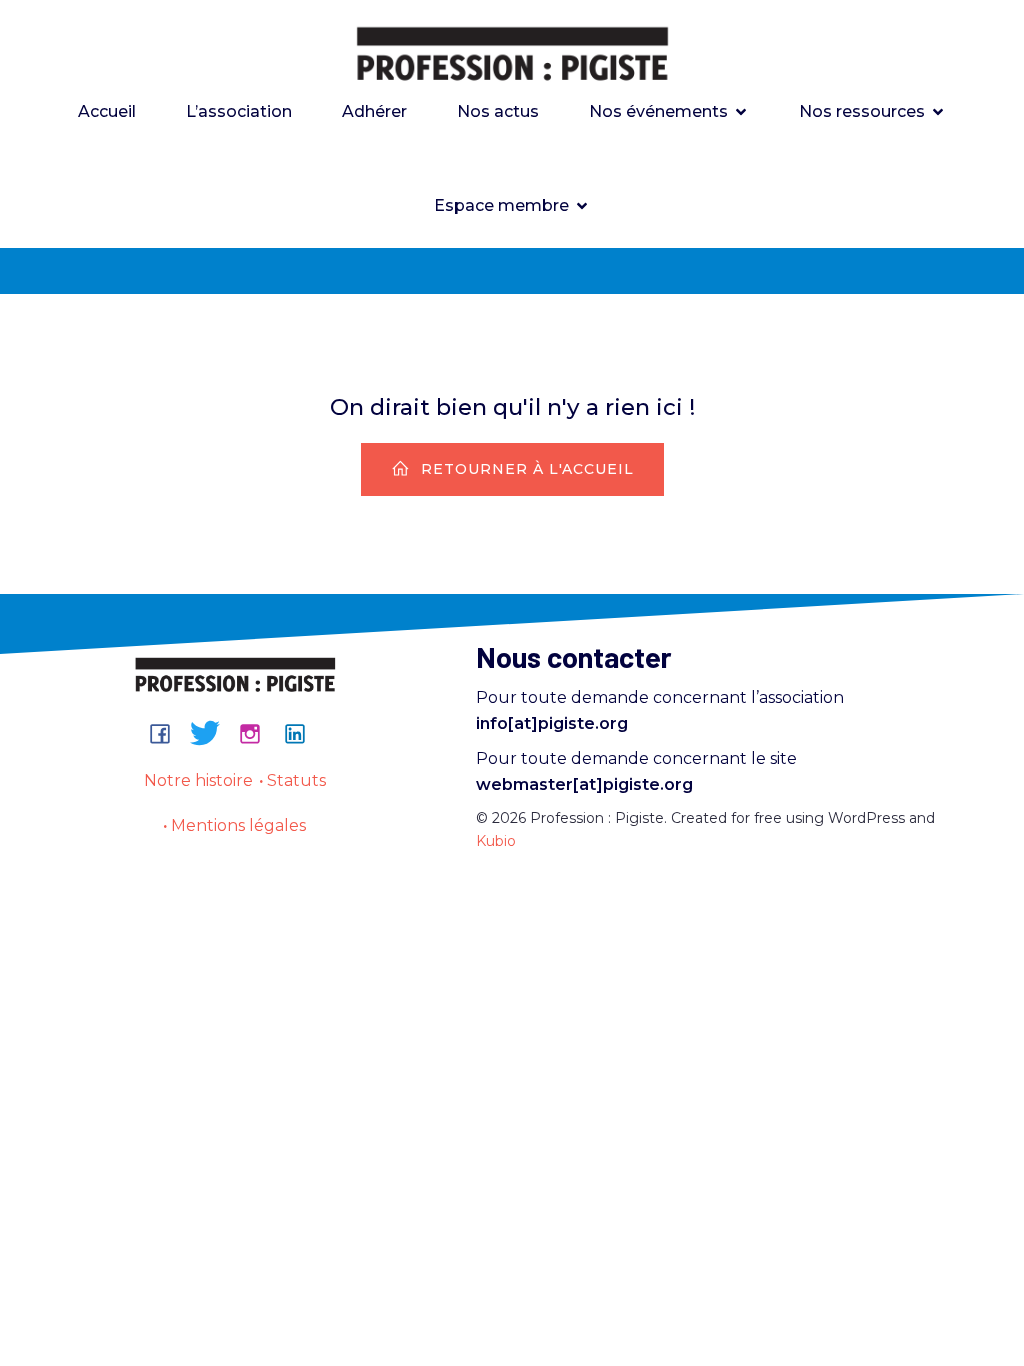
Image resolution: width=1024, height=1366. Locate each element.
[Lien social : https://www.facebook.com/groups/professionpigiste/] (167, 733)
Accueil (107, 111)
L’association (239, 111)
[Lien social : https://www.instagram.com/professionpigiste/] (257, 733)
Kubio (496, 841)
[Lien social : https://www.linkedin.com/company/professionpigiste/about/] (302, 733)
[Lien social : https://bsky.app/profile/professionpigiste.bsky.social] (212, 733)
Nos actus (498, 111)
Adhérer (374, 111)
